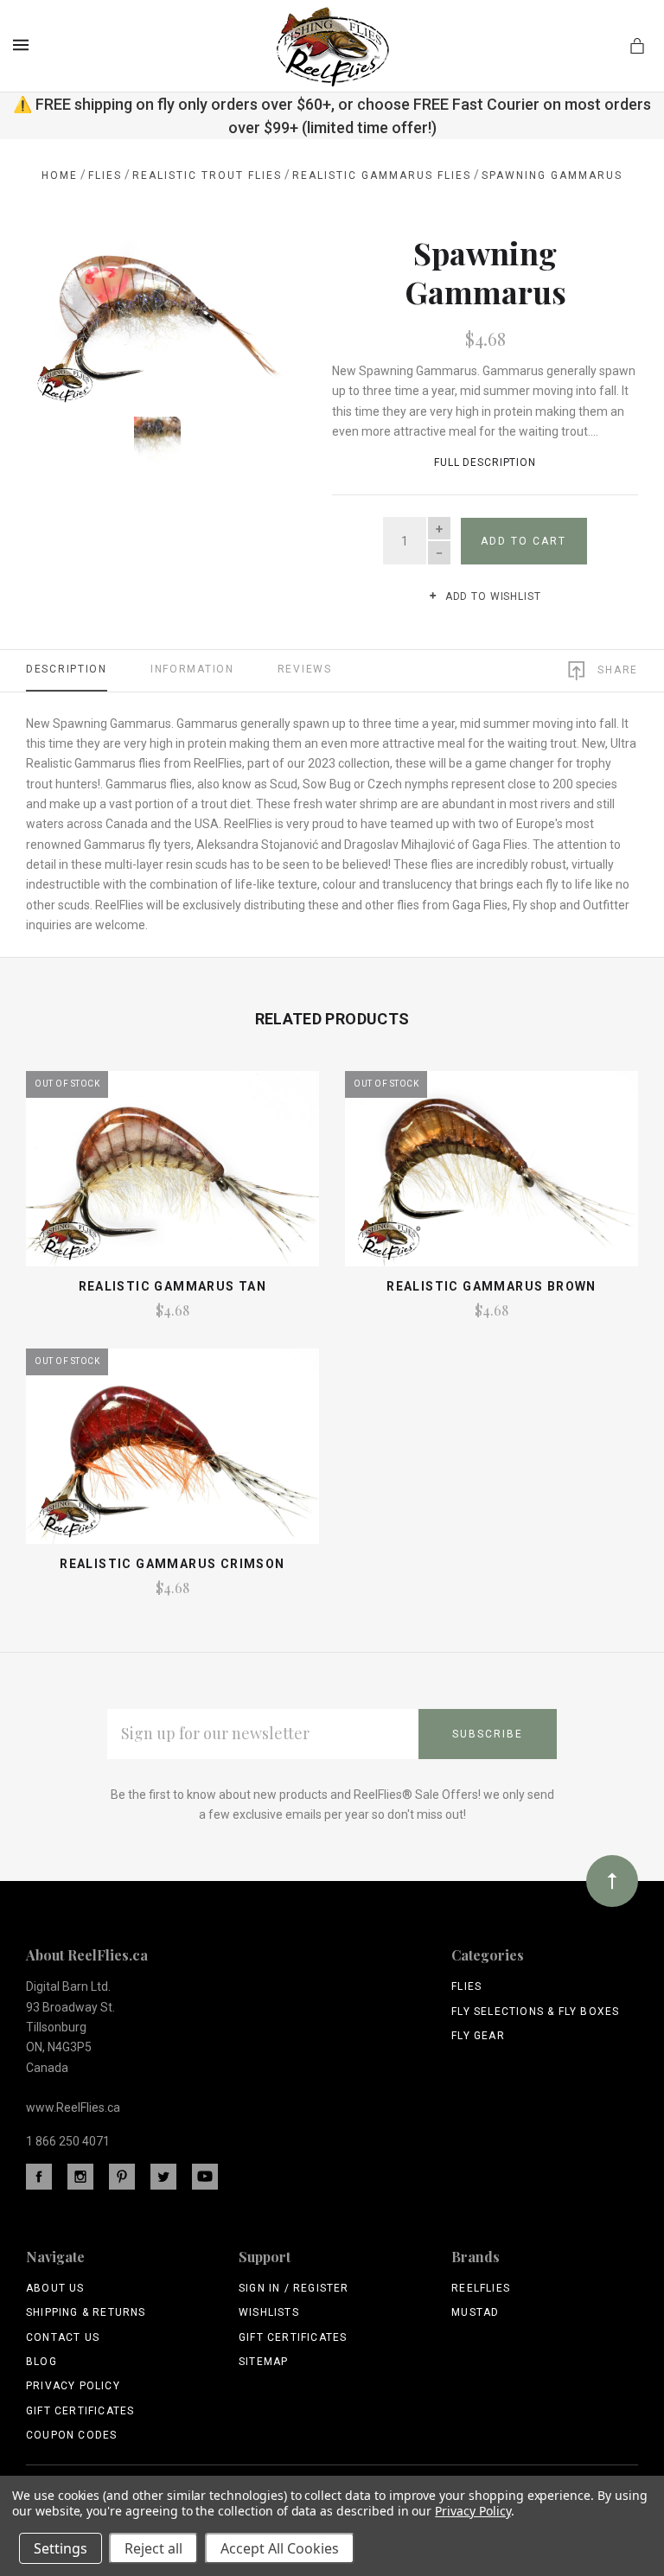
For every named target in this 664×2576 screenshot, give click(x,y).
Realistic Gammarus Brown (492, 1286)
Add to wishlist (491, 596)
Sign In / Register (294, 2288)
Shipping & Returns (86, 2312)
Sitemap (263, 2362)
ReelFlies (481, 2288)
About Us (55, 2288)
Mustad (475, 2312)
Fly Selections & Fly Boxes (535, 2012)
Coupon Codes (71, 2435)
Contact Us (63, 2337)
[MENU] (24, 45)
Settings (61, 2548)
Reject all (153, 2548)
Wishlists (269, 2312)
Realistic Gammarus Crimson (172, 1564)
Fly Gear (478, 2036)
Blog (41, 2362)
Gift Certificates (80, 2411)
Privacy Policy (73, 2386)
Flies (466, 1986)
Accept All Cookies (280, 2548)
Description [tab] (67, 669)
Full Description (485, 462)
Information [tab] (192, 669)
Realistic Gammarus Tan (173, 1286)
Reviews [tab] (305, 669)
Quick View (172, 1176)
